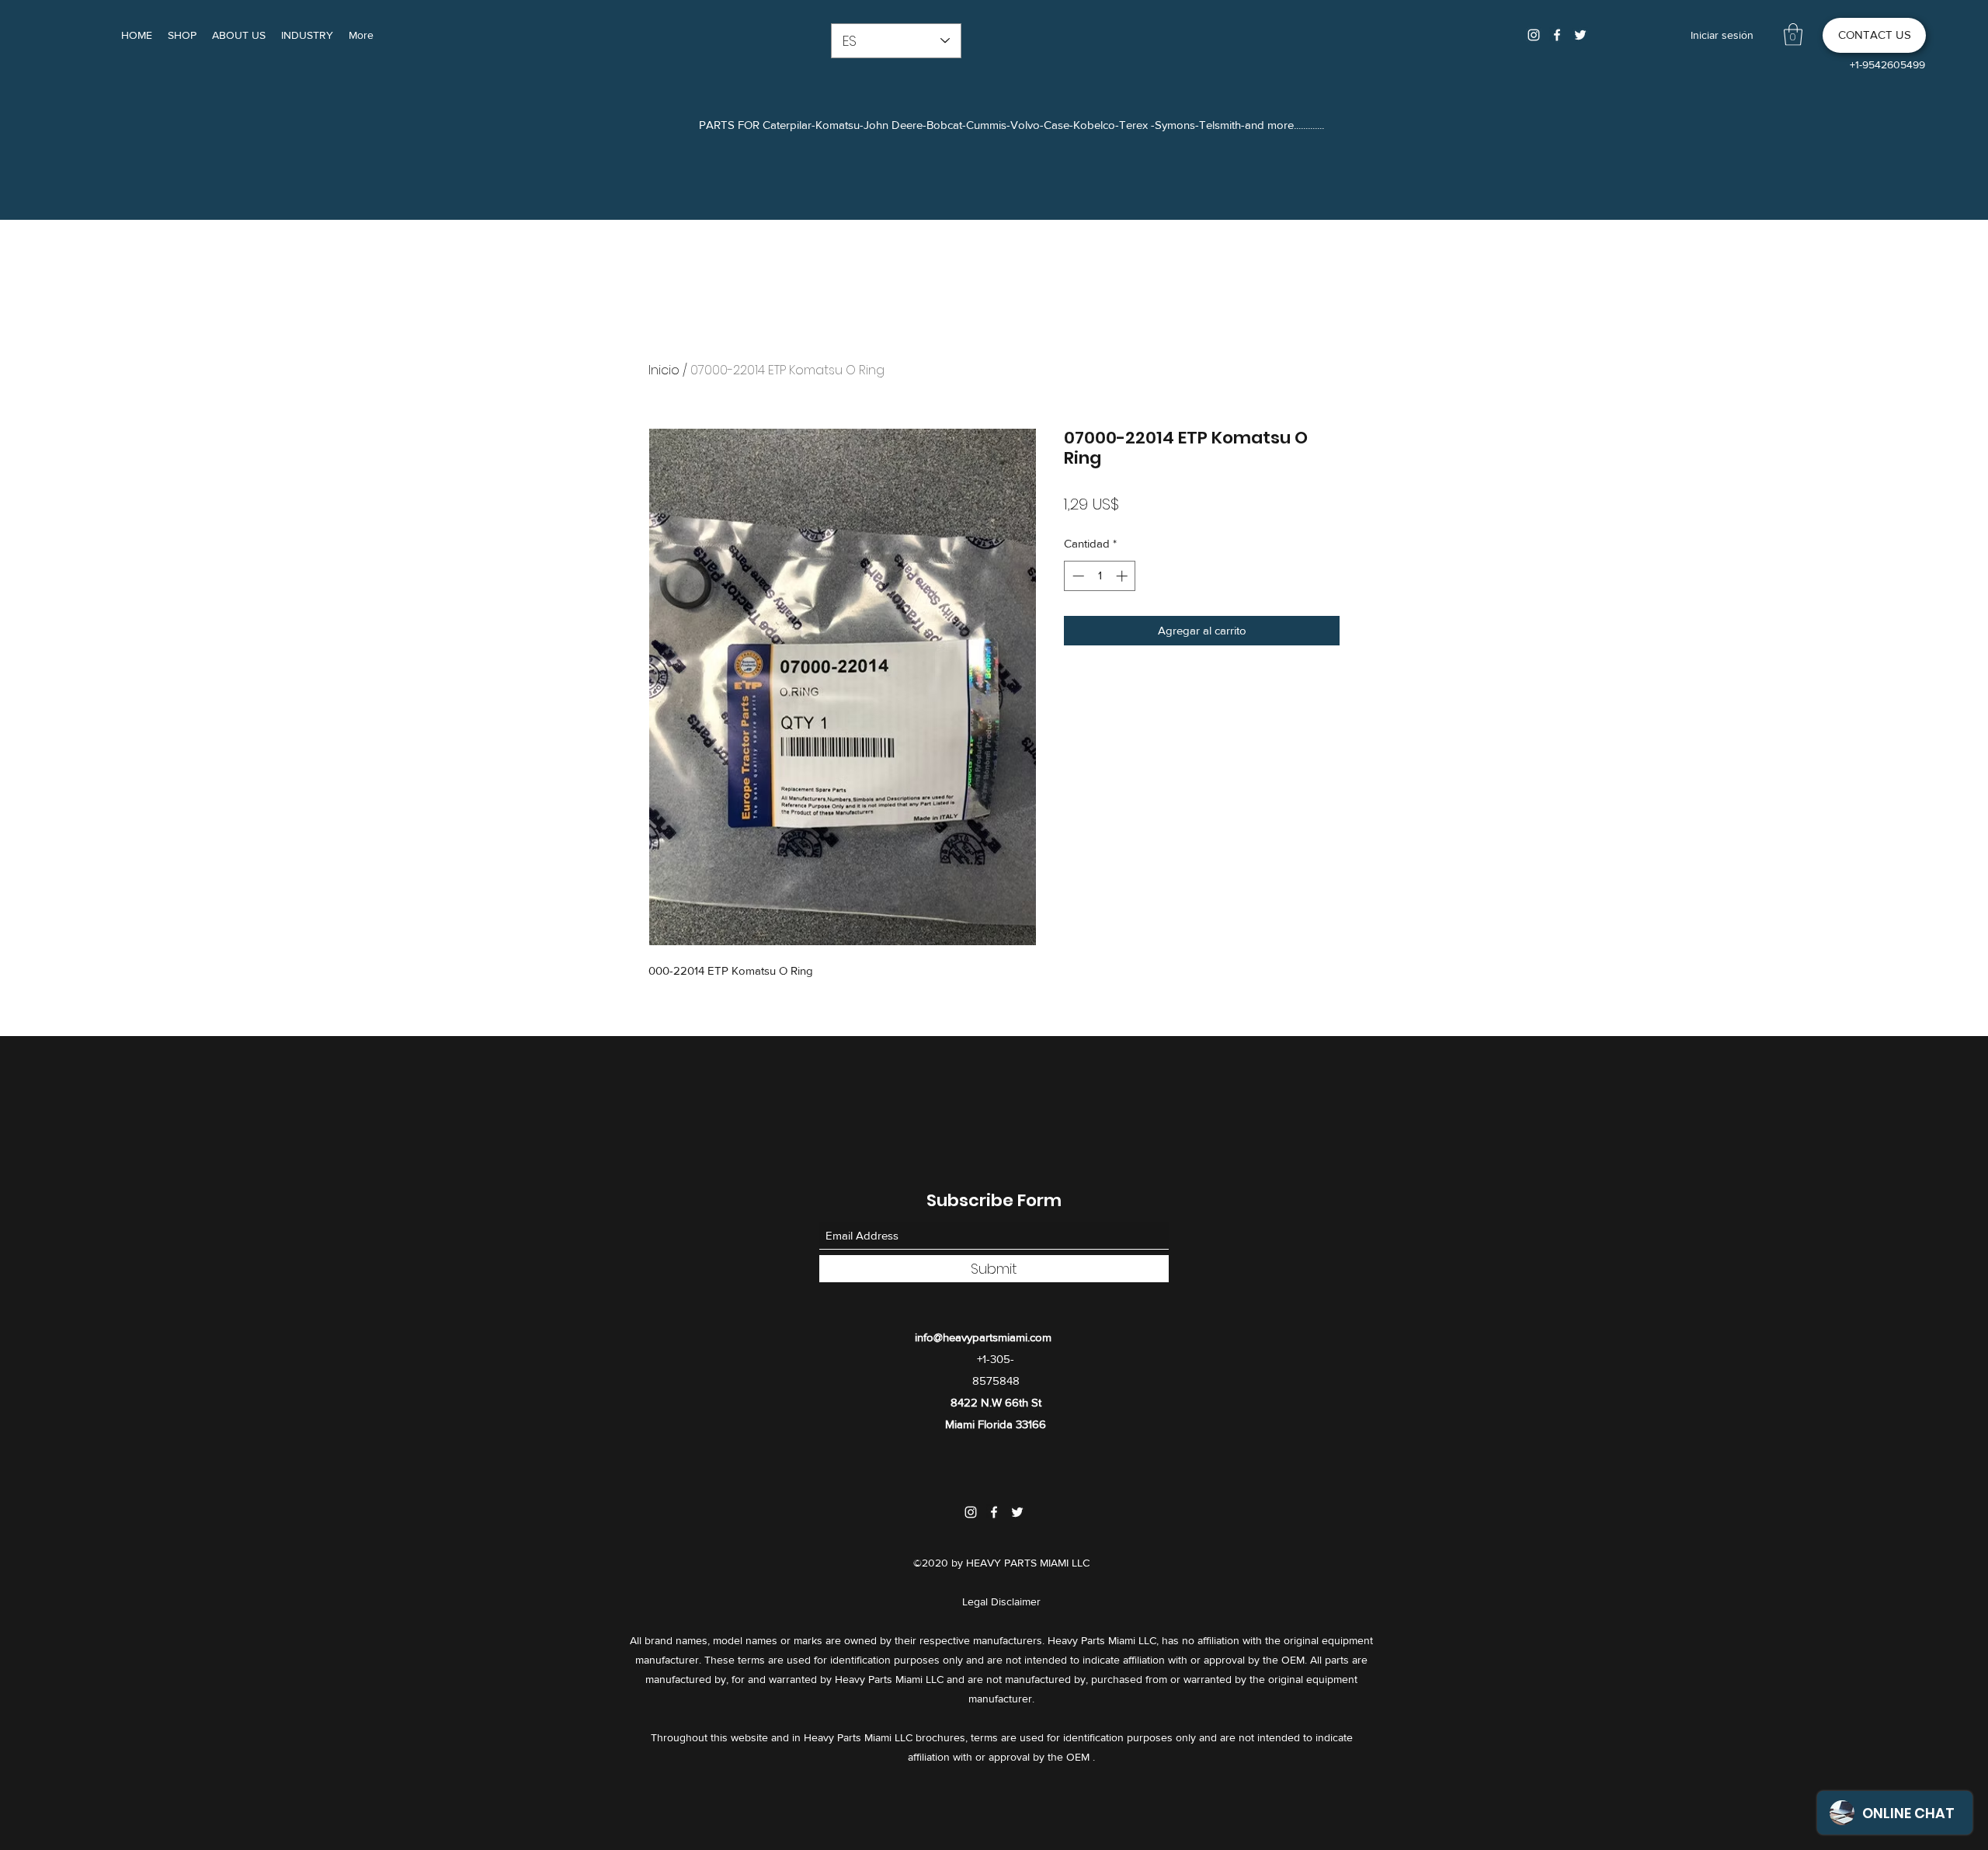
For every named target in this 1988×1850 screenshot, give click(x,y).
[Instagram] (1534, 35)
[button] (1793, 35)
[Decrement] (1077, 576)
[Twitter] (1580, 35)
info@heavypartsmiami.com (983, 1337)
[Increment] (1123, 576)
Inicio (664, 370)
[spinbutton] (1100, 576)
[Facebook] (1557, 35)
